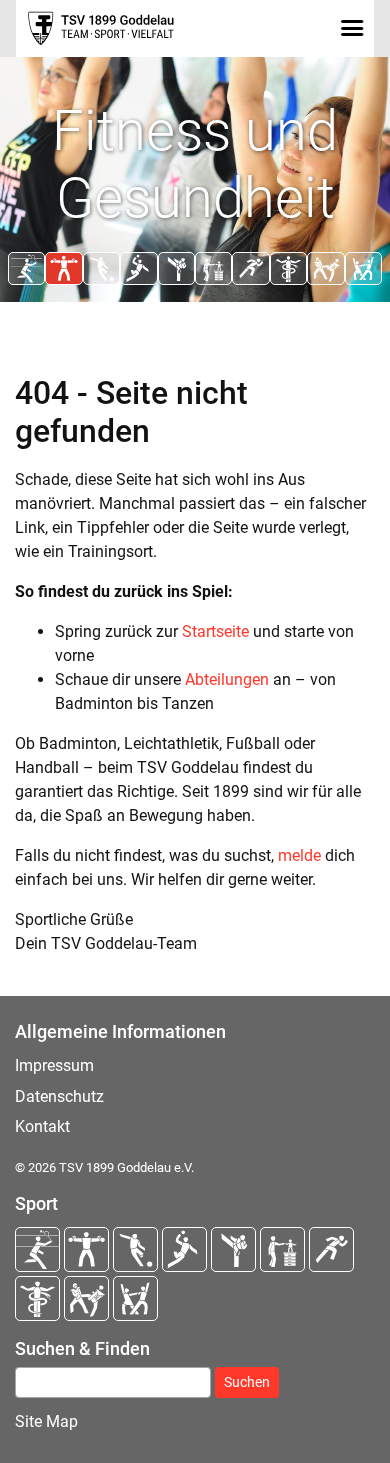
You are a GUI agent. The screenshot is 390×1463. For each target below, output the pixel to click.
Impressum (54, 1065)
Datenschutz (59, 1096)
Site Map (46, 1421)
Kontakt (42, 1126)
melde (299, 855)
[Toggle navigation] (351, 28)
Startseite (215, 631)
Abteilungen (227, 679)
